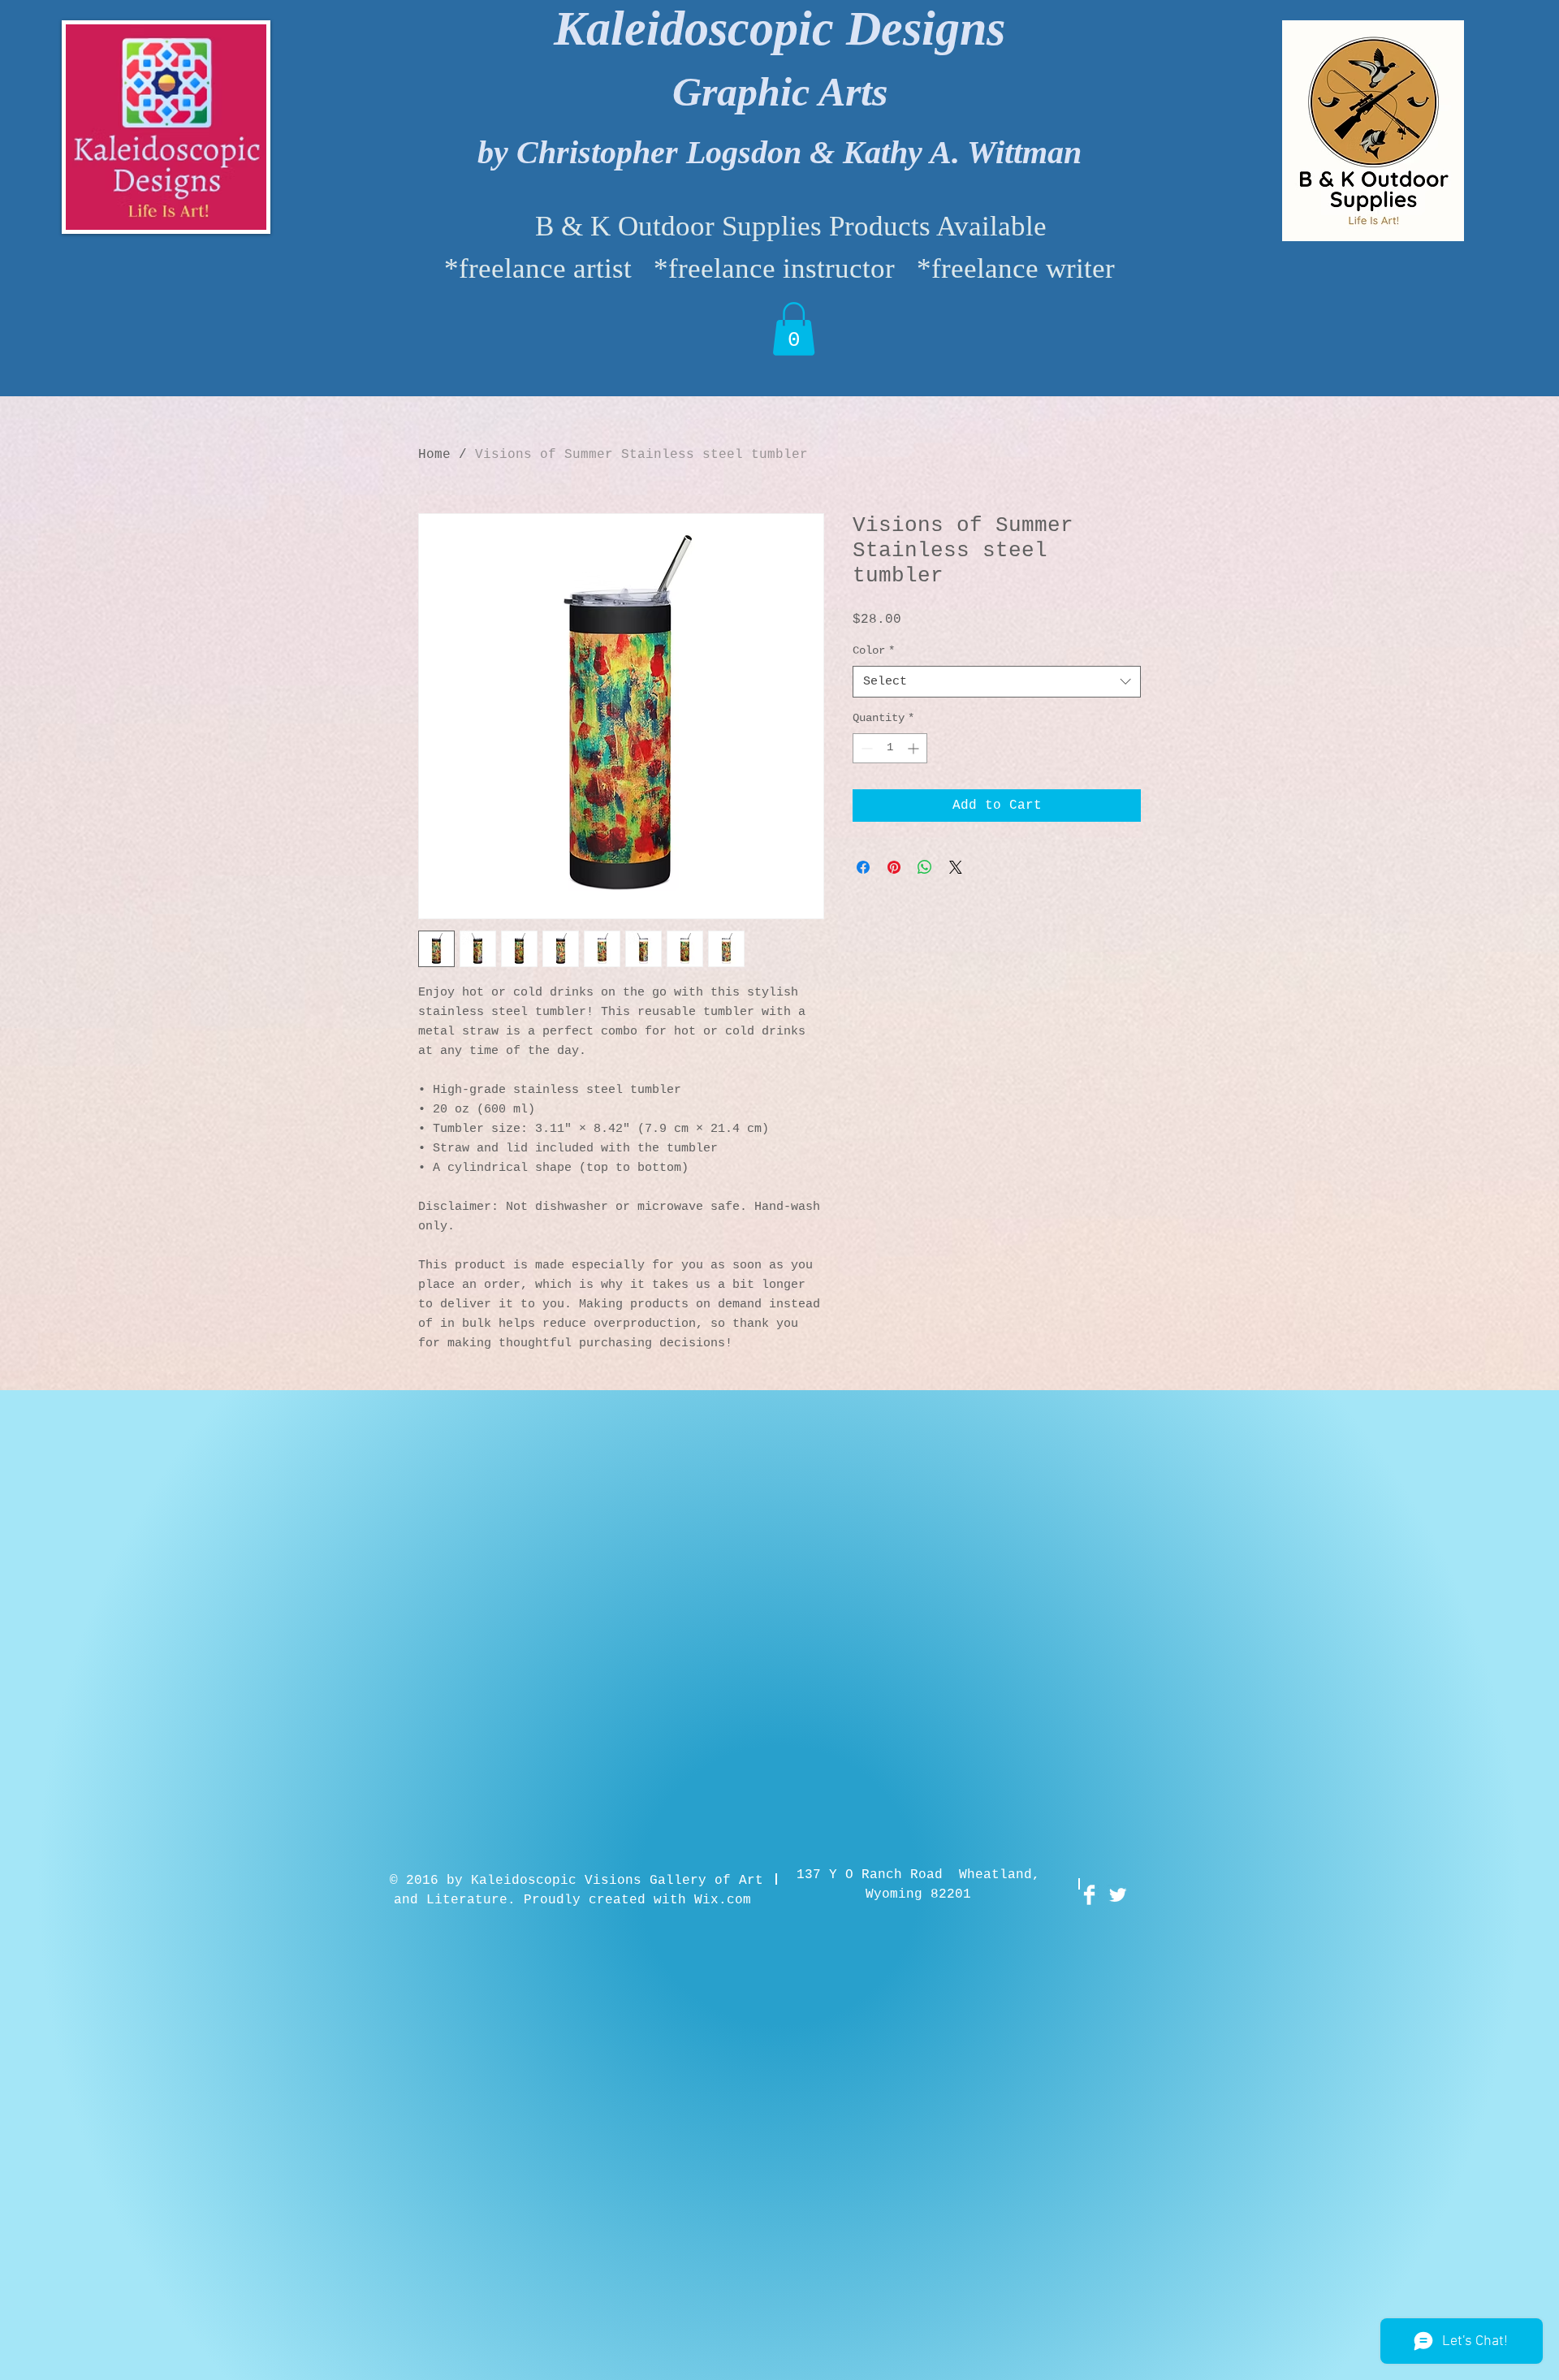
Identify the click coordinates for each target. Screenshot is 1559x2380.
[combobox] (997, 682)
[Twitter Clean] (1118, 1895)
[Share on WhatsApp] (925, 867)
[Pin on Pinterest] (894, 867)
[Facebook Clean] (1089, 1895)
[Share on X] (956, 867)
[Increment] (915, 748)
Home (434, 455)
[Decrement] (865, 748)
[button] (794, 329)
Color (874, 650)
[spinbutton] (890, 748)
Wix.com (723, 1900)
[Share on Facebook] (863, 867)
